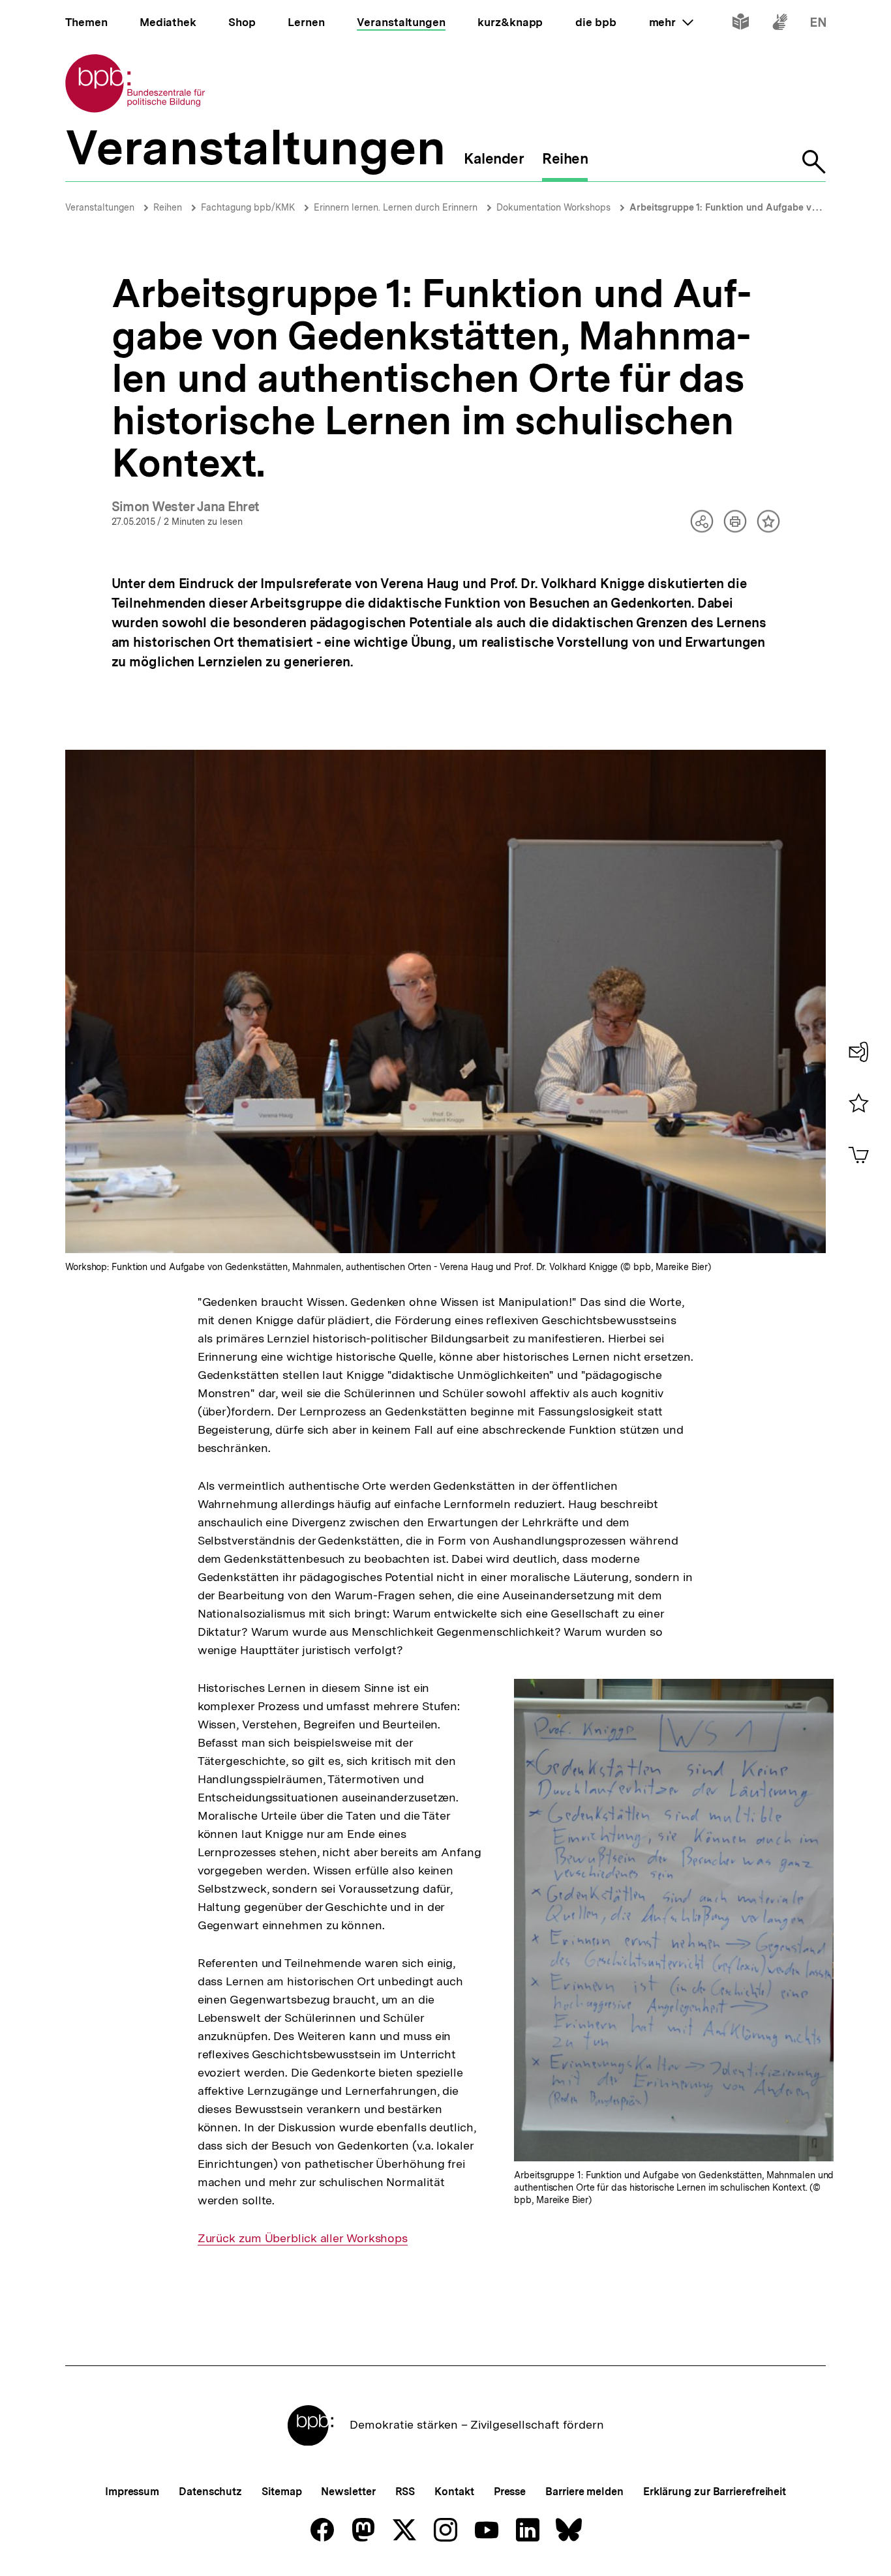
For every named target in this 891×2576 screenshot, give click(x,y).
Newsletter (348, 2492)
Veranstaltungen (100, 207)
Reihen (168, 207)
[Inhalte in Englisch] (818, 24)
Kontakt (454, 2492)
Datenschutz (210, 2492)
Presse (510, 2492)
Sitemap (281, 2492)
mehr (671, 22)
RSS (405, 2492)
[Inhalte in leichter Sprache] (741, 24)
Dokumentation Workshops (553, 207)
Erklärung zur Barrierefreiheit (715, 2492)
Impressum (132, 2492)
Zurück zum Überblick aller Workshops (303, 2238)
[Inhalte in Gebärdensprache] (780, 24)
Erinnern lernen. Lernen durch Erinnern (396, 207)
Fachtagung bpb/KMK (248, 207)
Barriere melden (584, 2492)
